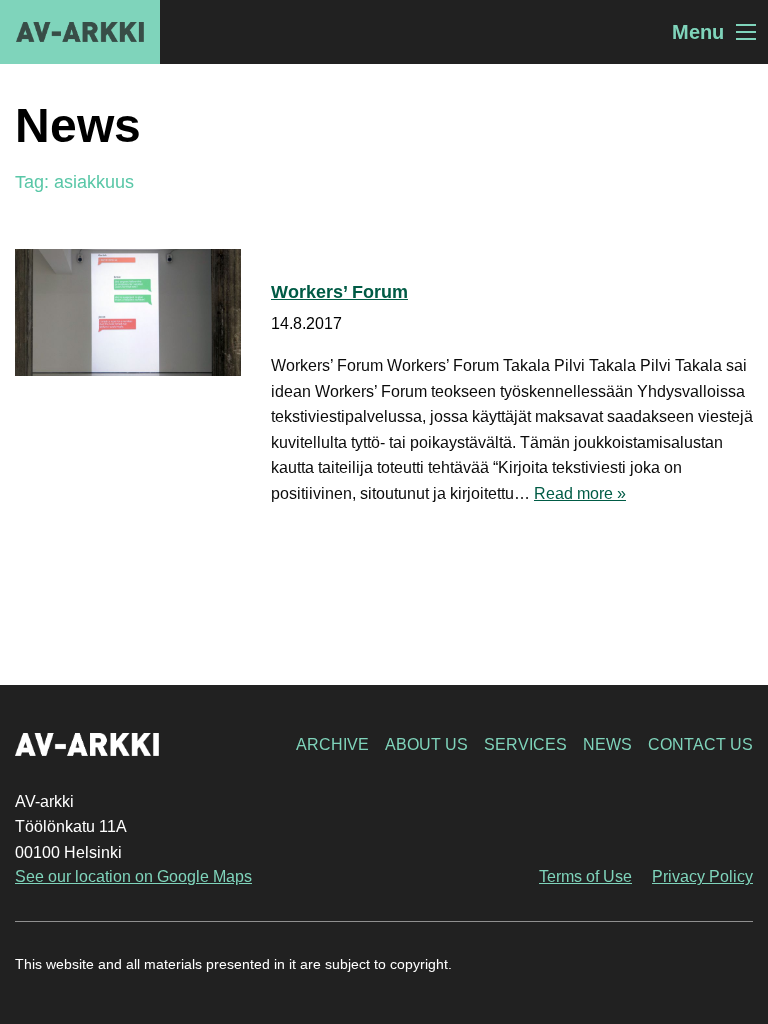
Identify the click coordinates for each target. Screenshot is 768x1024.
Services (525, 744)
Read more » (580, 493)
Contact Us (700, 744)
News (607, 744)
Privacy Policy (702, 876)
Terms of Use (585, 876)
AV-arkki (80, 32)
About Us (426, 744)
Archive (332, 744)
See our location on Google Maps (133, 876)
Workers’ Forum (339, 292)
